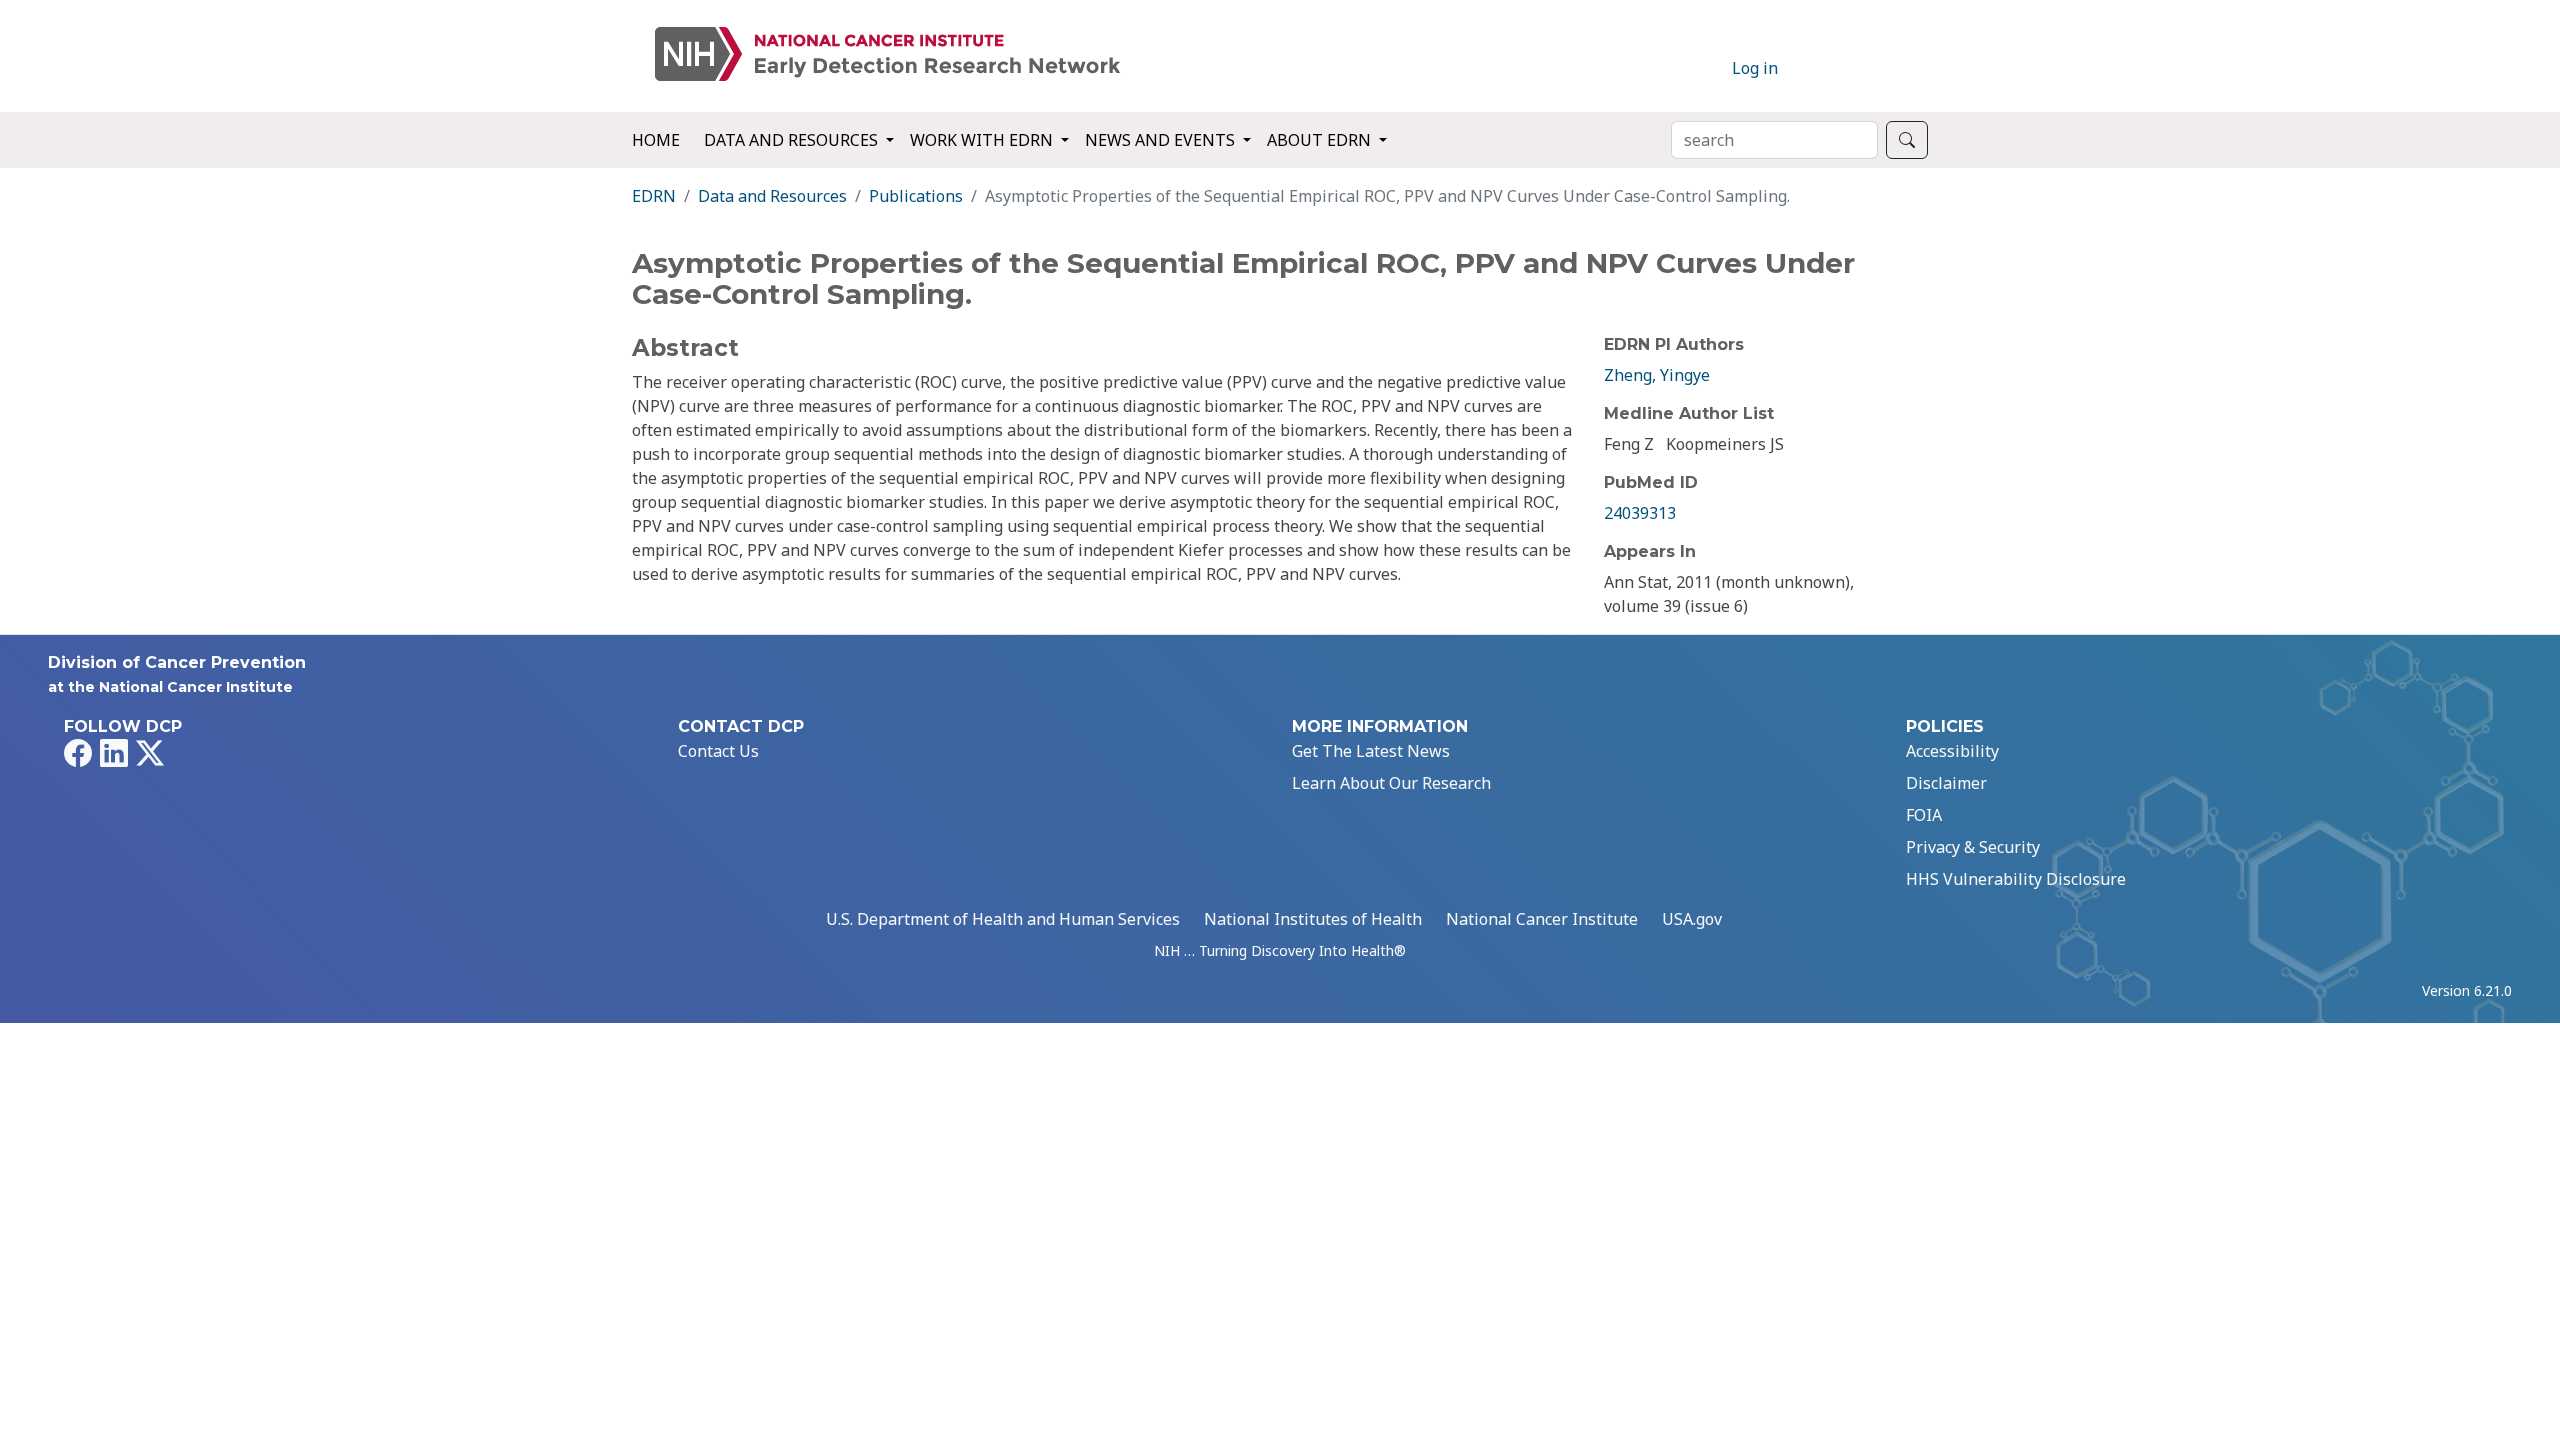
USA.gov (1692, 919)
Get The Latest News (1371, 751)
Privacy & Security (1973, 847)
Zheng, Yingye (1657, 375)
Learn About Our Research (1391, 783)
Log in (1755, 68)
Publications (916, 196)
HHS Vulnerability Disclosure (2016, 879)
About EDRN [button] (1321, 140)
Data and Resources (772, 196)
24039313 (1640, 513)
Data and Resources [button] (793, 140)
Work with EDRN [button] (983, 140)
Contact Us (718, 751)
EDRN (654, 196)
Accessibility (1952, 751)
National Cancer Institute (1542, 919)
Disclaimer (1946, 783)
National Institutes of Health (1313, 919)
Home (656, 140)
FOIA (1924, 815)
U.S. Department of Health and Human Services (1003, 919)
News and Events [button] (1162, 140)
